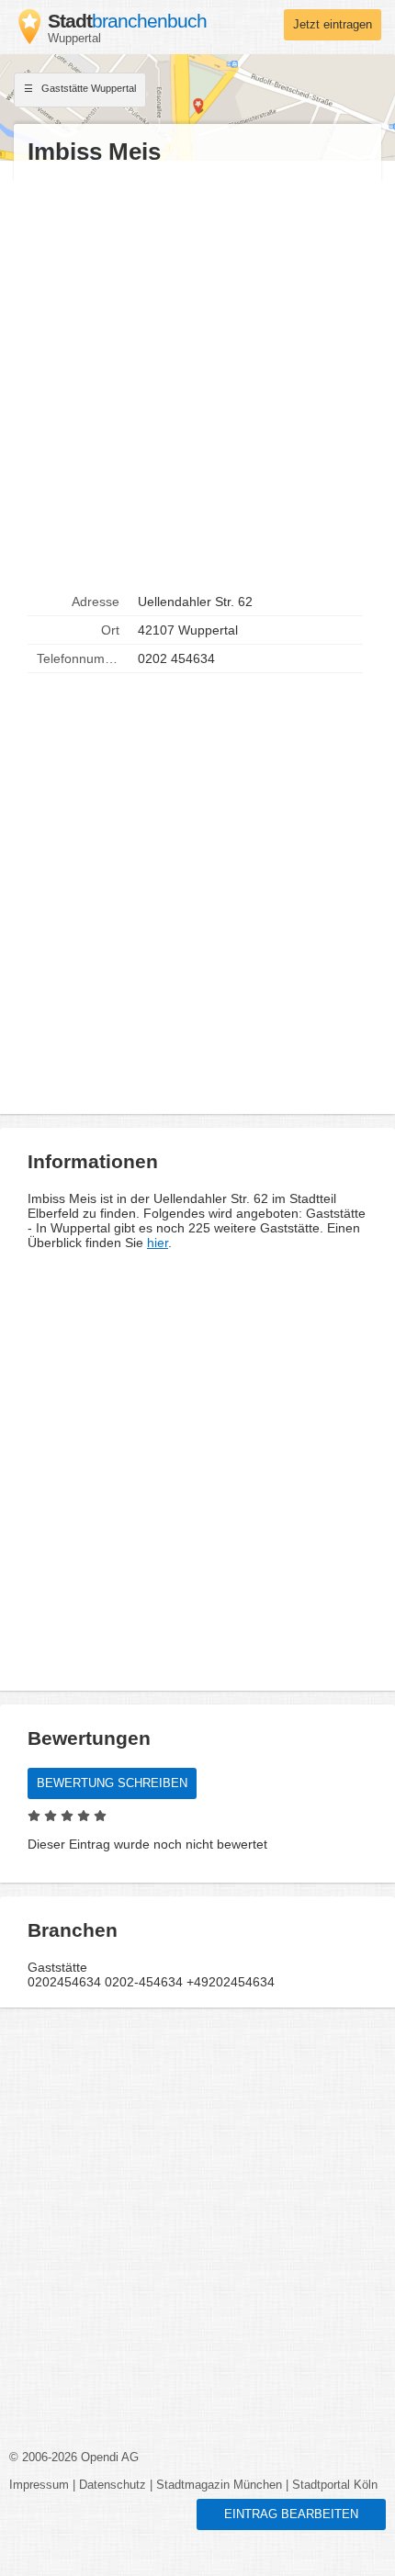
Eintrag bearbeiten (291, 2514)
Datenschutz (113, 2485)
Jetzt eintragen (333, 25)
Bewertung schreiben (112, 1783)
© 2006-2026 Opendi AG (74, 2458)
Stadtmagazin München (219, 2485)
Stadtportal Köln (335, 2485)
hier (158, 1243)
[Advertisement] (197, 377)
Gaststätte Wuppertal (87, 88)
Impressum (39, 2485)
